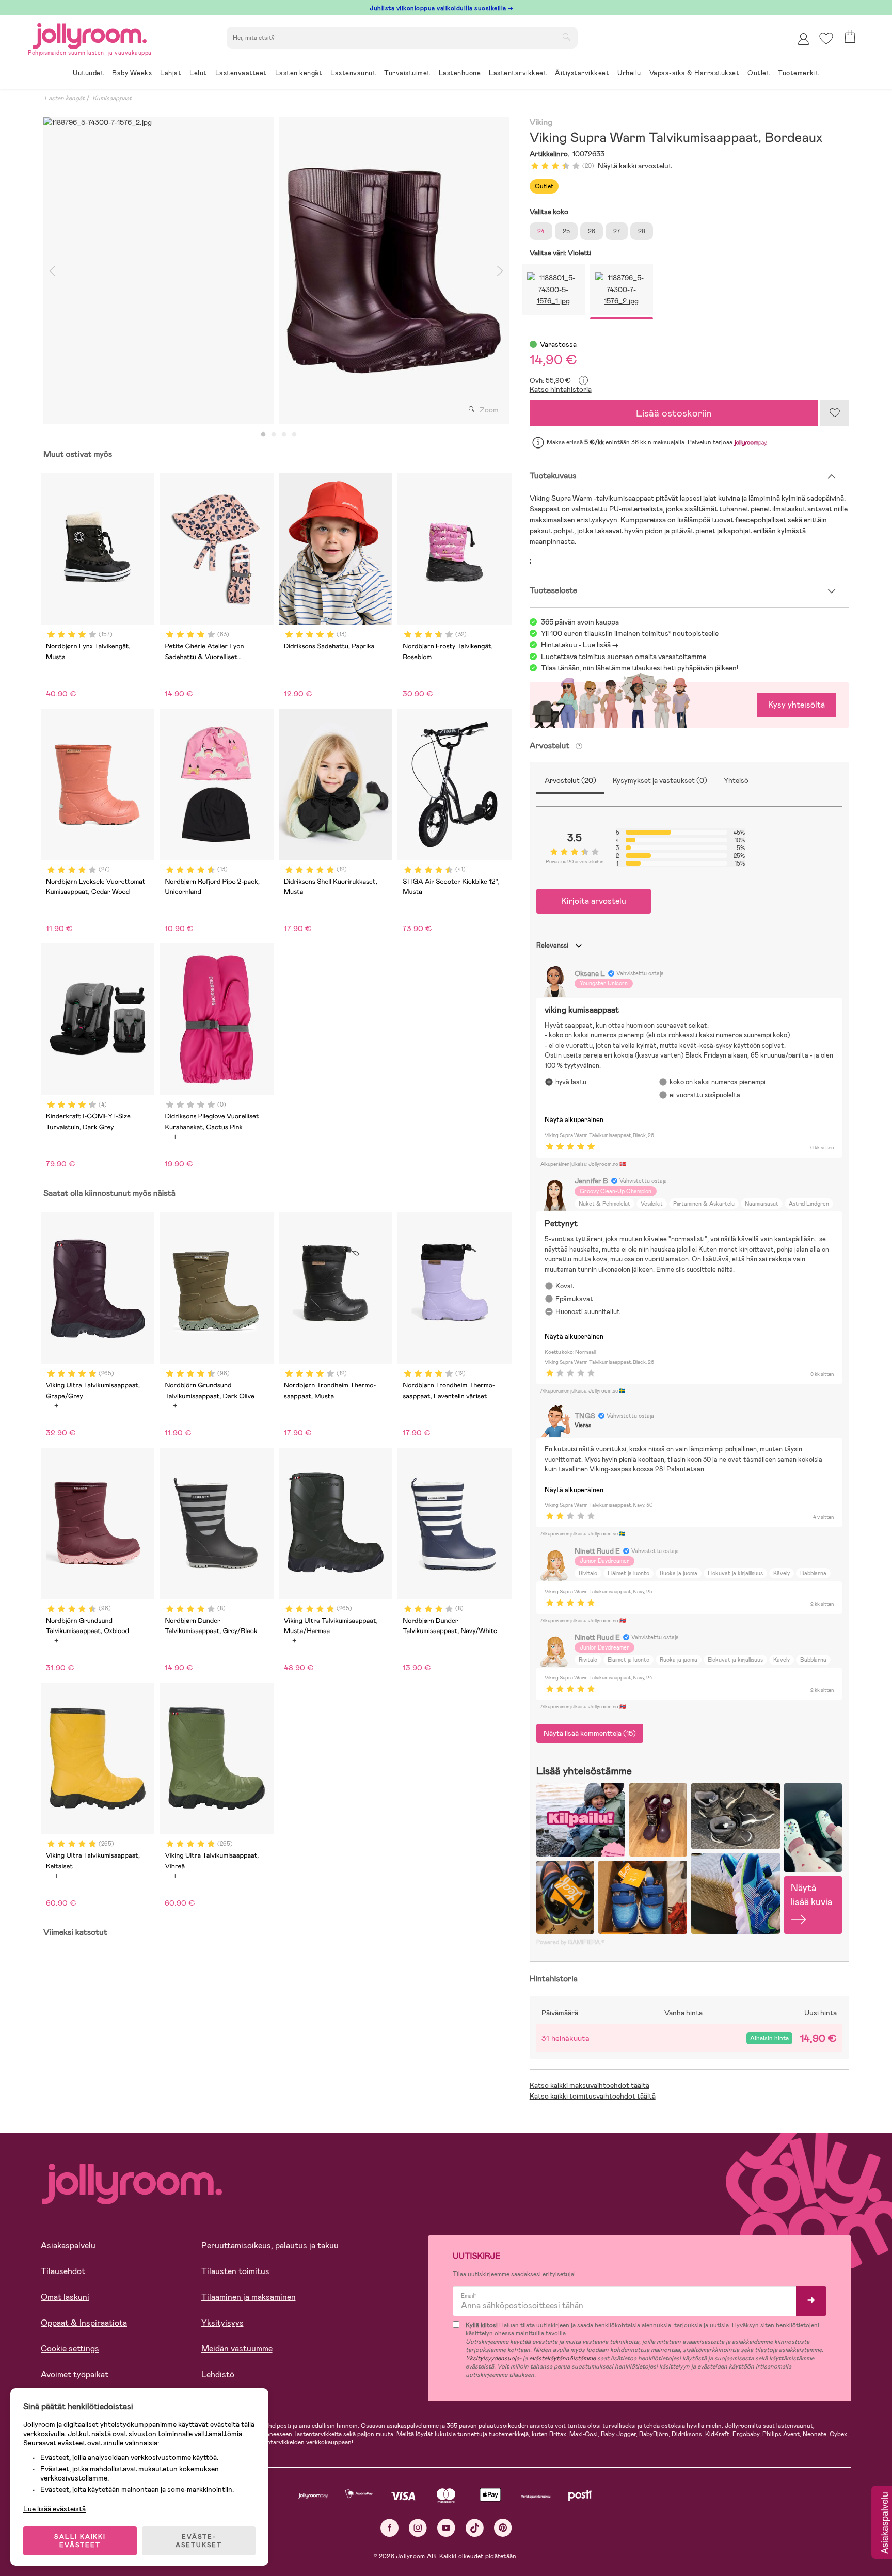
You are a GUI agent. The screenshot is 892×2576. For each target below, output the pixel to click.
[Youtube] (446, 2528)
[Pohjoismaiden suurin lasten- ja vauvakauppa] (90, 34)
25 (566, 231)
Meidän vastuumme (237, 2349)
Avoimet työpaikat (75, 2374)
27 (617, 231)
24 (541, 231)
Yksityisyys (222, 2323)
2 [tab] (274, 435)
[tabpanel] (158, 271)
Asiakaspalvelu (68, 2245)
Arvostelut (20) (570, 780)
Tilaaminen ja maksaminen (249, 2297)
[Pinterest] (503, 2528)
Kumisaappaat (112, 98)
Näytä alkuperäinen (574, 1120)
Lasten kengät (65, 98)
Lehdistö (218, 2374)
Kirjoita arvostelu (594, 901)
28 (642, 231)
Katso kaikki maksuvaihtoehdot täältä (590, 2085)
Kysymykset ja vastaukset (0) (660, 780)
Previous (52, 271)
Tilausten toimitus (235, 2271)
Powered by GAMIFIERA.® (570, 1942)
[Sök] (566, 37)
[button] (826, 38)
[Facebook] (389, 2528)
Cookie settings (70, 2349)
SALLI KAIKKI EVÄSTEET (80, 2541)
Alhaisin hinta (769, 2038)
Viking (541, 123)
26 (592, 231)
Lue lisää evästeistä (54, 2509)
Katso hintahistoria (561, 389)
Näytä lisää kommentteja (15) (590, 1733)
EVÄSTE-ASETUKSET (199, 2541)
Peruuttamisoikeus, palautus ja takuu (270, 2245)
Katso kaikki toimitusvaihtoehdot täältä (593, 2096)
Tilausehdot (63, 2271)
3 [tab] (284, 435)
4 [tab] (294, 435)
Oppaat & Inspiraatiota (84, 2323)
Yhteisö (736, 780)
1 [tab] (263, 435)
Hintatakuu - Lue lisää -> (580, 645)
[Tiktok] (475, 2528)
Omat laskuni (65, 2297)
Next (500, 271)
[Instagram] (418, 2528)
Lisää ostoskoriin (674, 413)
